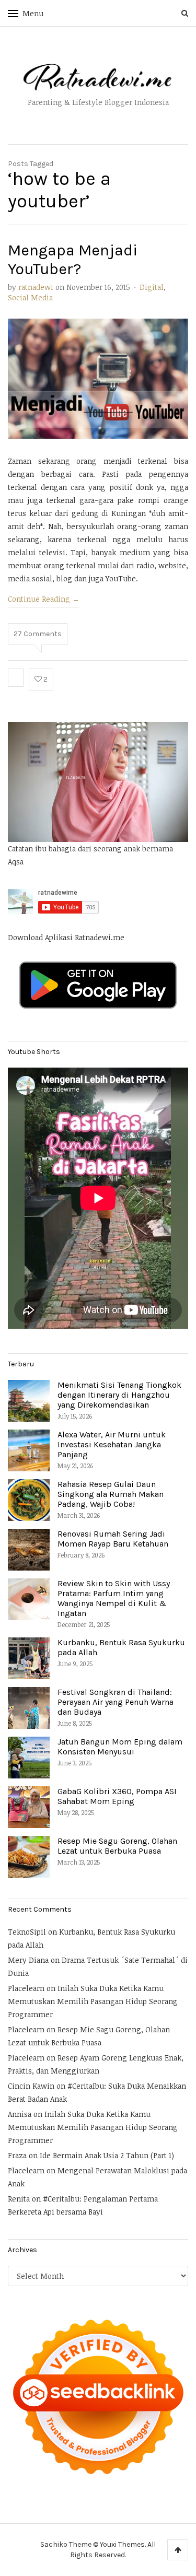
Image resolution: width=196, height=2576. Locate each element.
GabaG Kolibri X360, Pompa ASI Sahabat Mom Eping (117, 1796)
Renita (19, 2199)
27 (38, 634)
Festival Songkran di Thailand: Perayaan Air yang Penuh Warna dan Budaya (116, 1702)
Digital (152, 287)
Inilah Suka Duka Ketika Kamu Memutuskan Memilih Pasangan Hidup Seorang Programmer (93, 2001)
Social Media (30, 297)
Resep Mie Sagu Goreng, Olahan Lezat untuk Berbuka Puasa (117, 1846)
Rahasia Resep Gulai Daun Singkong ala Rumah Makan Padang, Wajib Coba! (111, 1494)
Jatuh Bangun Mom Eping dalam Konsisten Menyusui (120, 1747)
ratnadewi (36, 287)
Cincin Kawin (31, 2086)
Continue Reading (44, 599)
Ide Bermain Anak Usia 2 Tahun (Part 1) (107, 2155)
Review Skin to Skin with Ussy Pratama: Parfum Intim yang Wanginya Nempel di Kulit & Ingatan (114, 1599)
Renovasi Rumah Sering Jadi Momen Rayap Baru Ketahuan (113, 1539)
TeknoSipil (27, 1932)
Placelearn (26, 1988)
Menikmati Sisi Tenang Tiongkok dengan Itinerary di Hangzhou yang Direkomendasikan (119, 1395)
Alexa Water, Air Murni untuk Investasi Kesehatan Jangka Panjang (112, 1444)
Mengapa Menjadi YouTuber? (73, 260)
